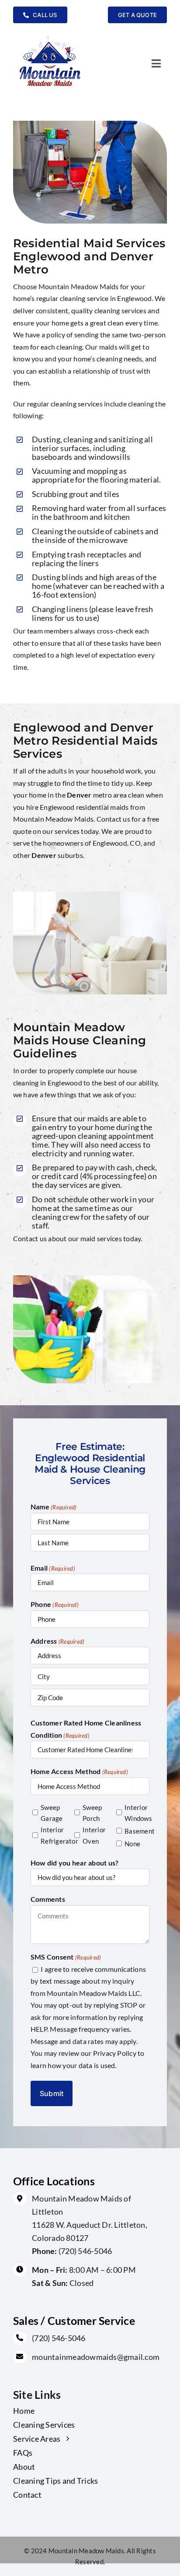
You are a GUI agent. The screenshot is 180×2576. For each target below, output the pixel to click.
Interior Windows (135, 1813)
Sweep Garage (51, 1813)
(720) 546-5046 (85, 2251)
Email (53, 1568)
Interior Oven (93, 1835)
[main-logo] (50, 35)
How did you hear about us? (74, 1863)
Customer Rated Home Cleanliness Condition (86, 1729)
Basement (135, 1831)
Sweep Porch (92, 1813)
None (132, 1844)
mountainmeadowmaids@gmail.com (96, 2357)
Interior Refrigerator (51, 1835)
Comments (48, 1899)
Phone (55, 1604)
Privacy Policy (115, 2053)
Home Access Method (79, 1771)
